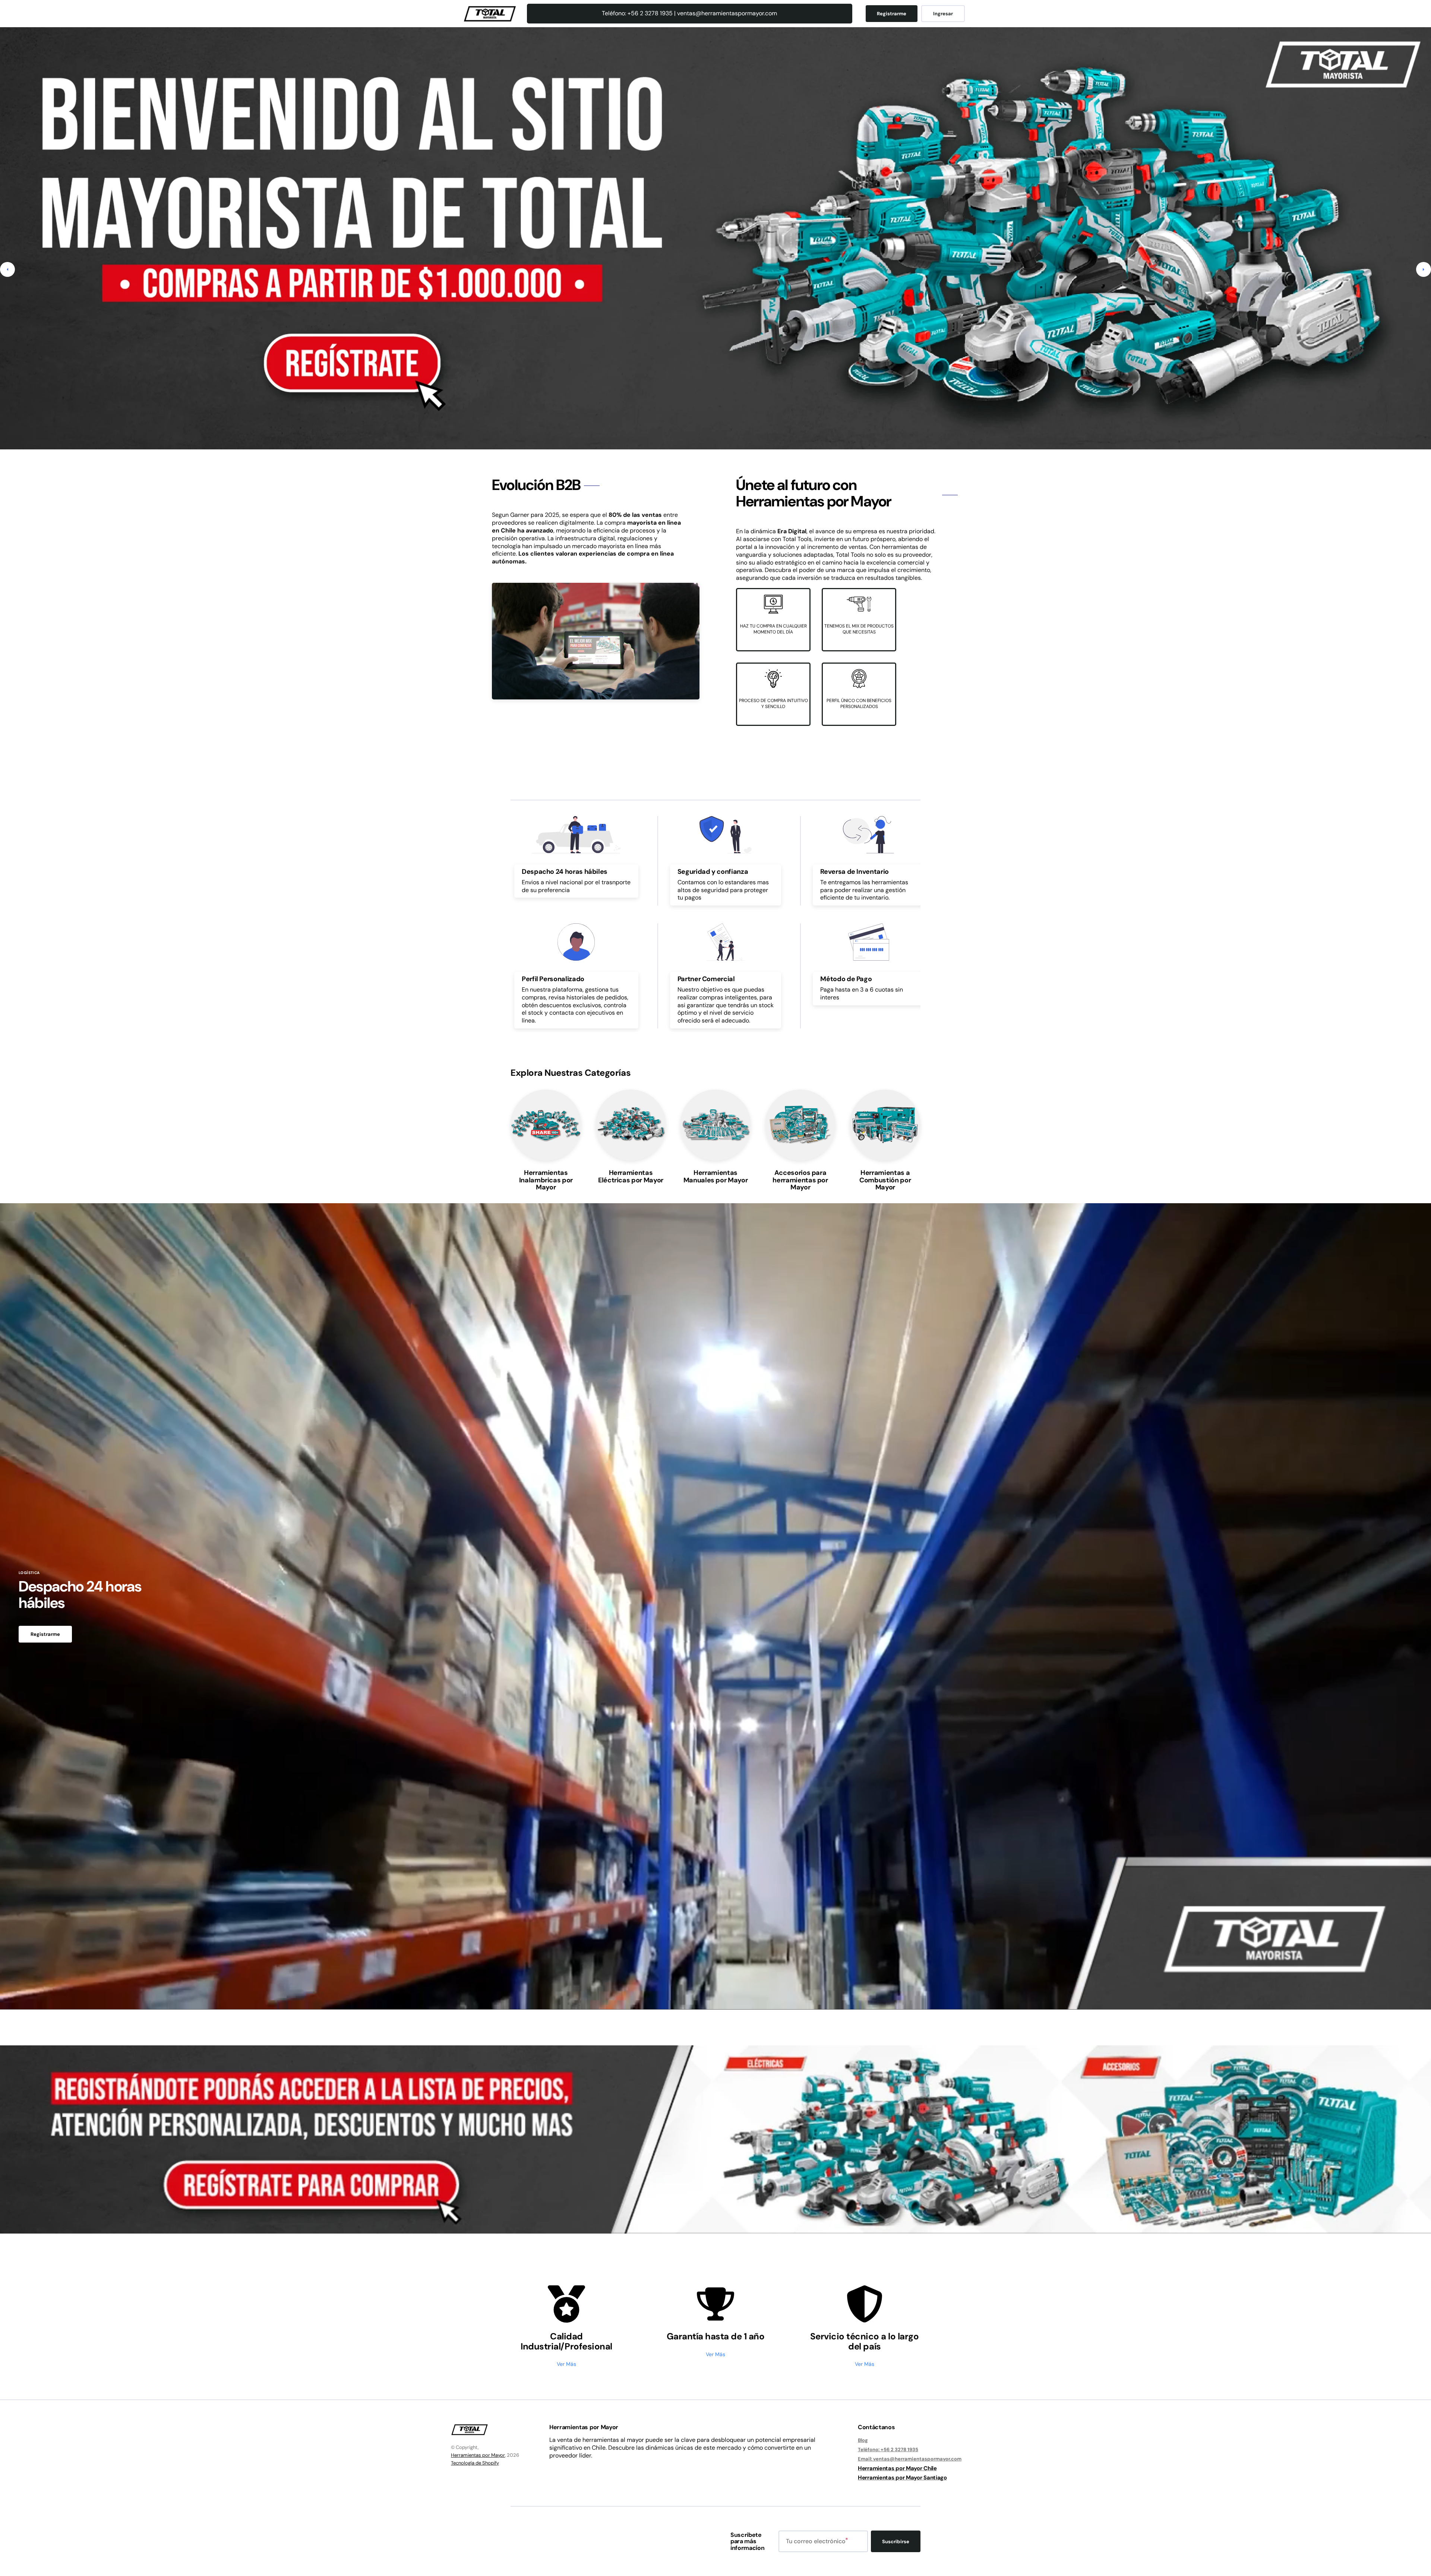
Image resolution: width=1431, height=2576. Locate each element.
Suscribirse (896, 2542)
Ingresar (943, 14)
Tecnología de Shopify (475, 2463)
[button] (7, 269)
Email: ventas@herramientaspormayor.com (910, 2459)
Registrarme (892, 14)
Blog (863, 2440)
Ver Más (566, 2364)
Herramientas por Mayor (478, 2455)
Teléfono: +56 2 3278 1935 (888, 2449)
